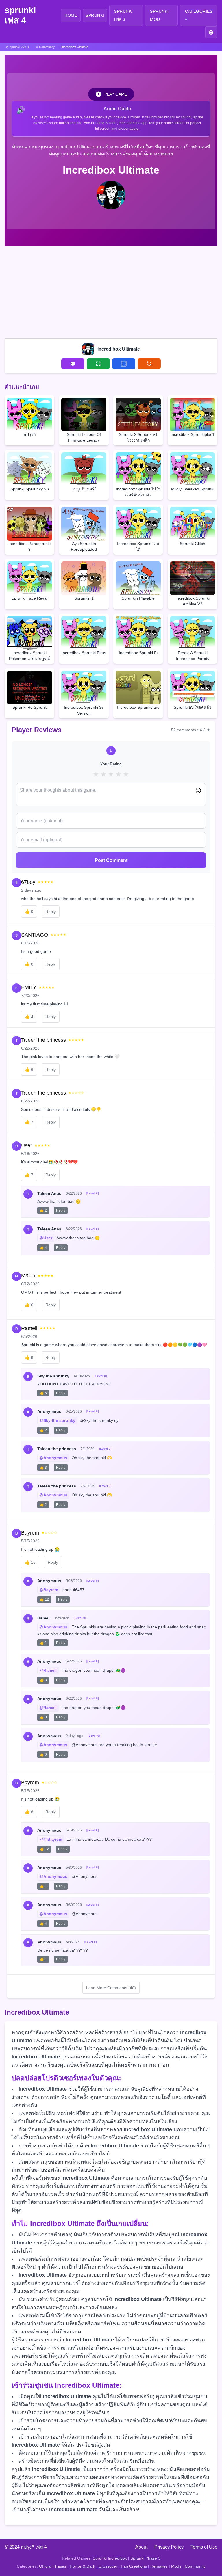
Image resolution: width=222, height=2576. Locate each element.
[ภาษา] (211, 32)
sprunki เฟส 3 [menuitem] (124, 15)
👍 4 (43, 1248)
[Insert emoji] (198, 791)
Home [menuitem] (71, 15)
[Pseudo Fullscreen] (124, 364)
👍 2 (43, 1210)
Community (195, 2566)
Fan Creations (134, 2566)
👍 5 (43, 1393)
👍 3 (43, 1468)
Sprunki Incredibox (110, 2558)
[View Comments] (73, 364)
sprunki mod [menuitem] (159, 15)
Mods (176, 2566)
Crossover (108, 2566)
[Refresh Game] (149, 364)
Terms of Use (204, 2547)
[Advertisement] (111, 291)
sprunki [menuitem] (95, 15)
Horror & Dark (82, 2566)
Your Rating (111, 764)
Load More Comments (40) (111, 1988)
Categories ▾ (199, 15)
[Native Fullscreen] (98, 364)
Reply (51, 912)
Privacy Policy (169, 2547)
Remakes (159, 2566)
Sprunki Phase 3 (145, 2558)
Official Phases (53, 2566)
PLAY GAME (116, 94)
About (141, 2547)
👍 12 (44, 1599)
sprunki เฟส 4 (20, 15)
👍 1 (43, 1643)
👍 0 (43, 1717)
